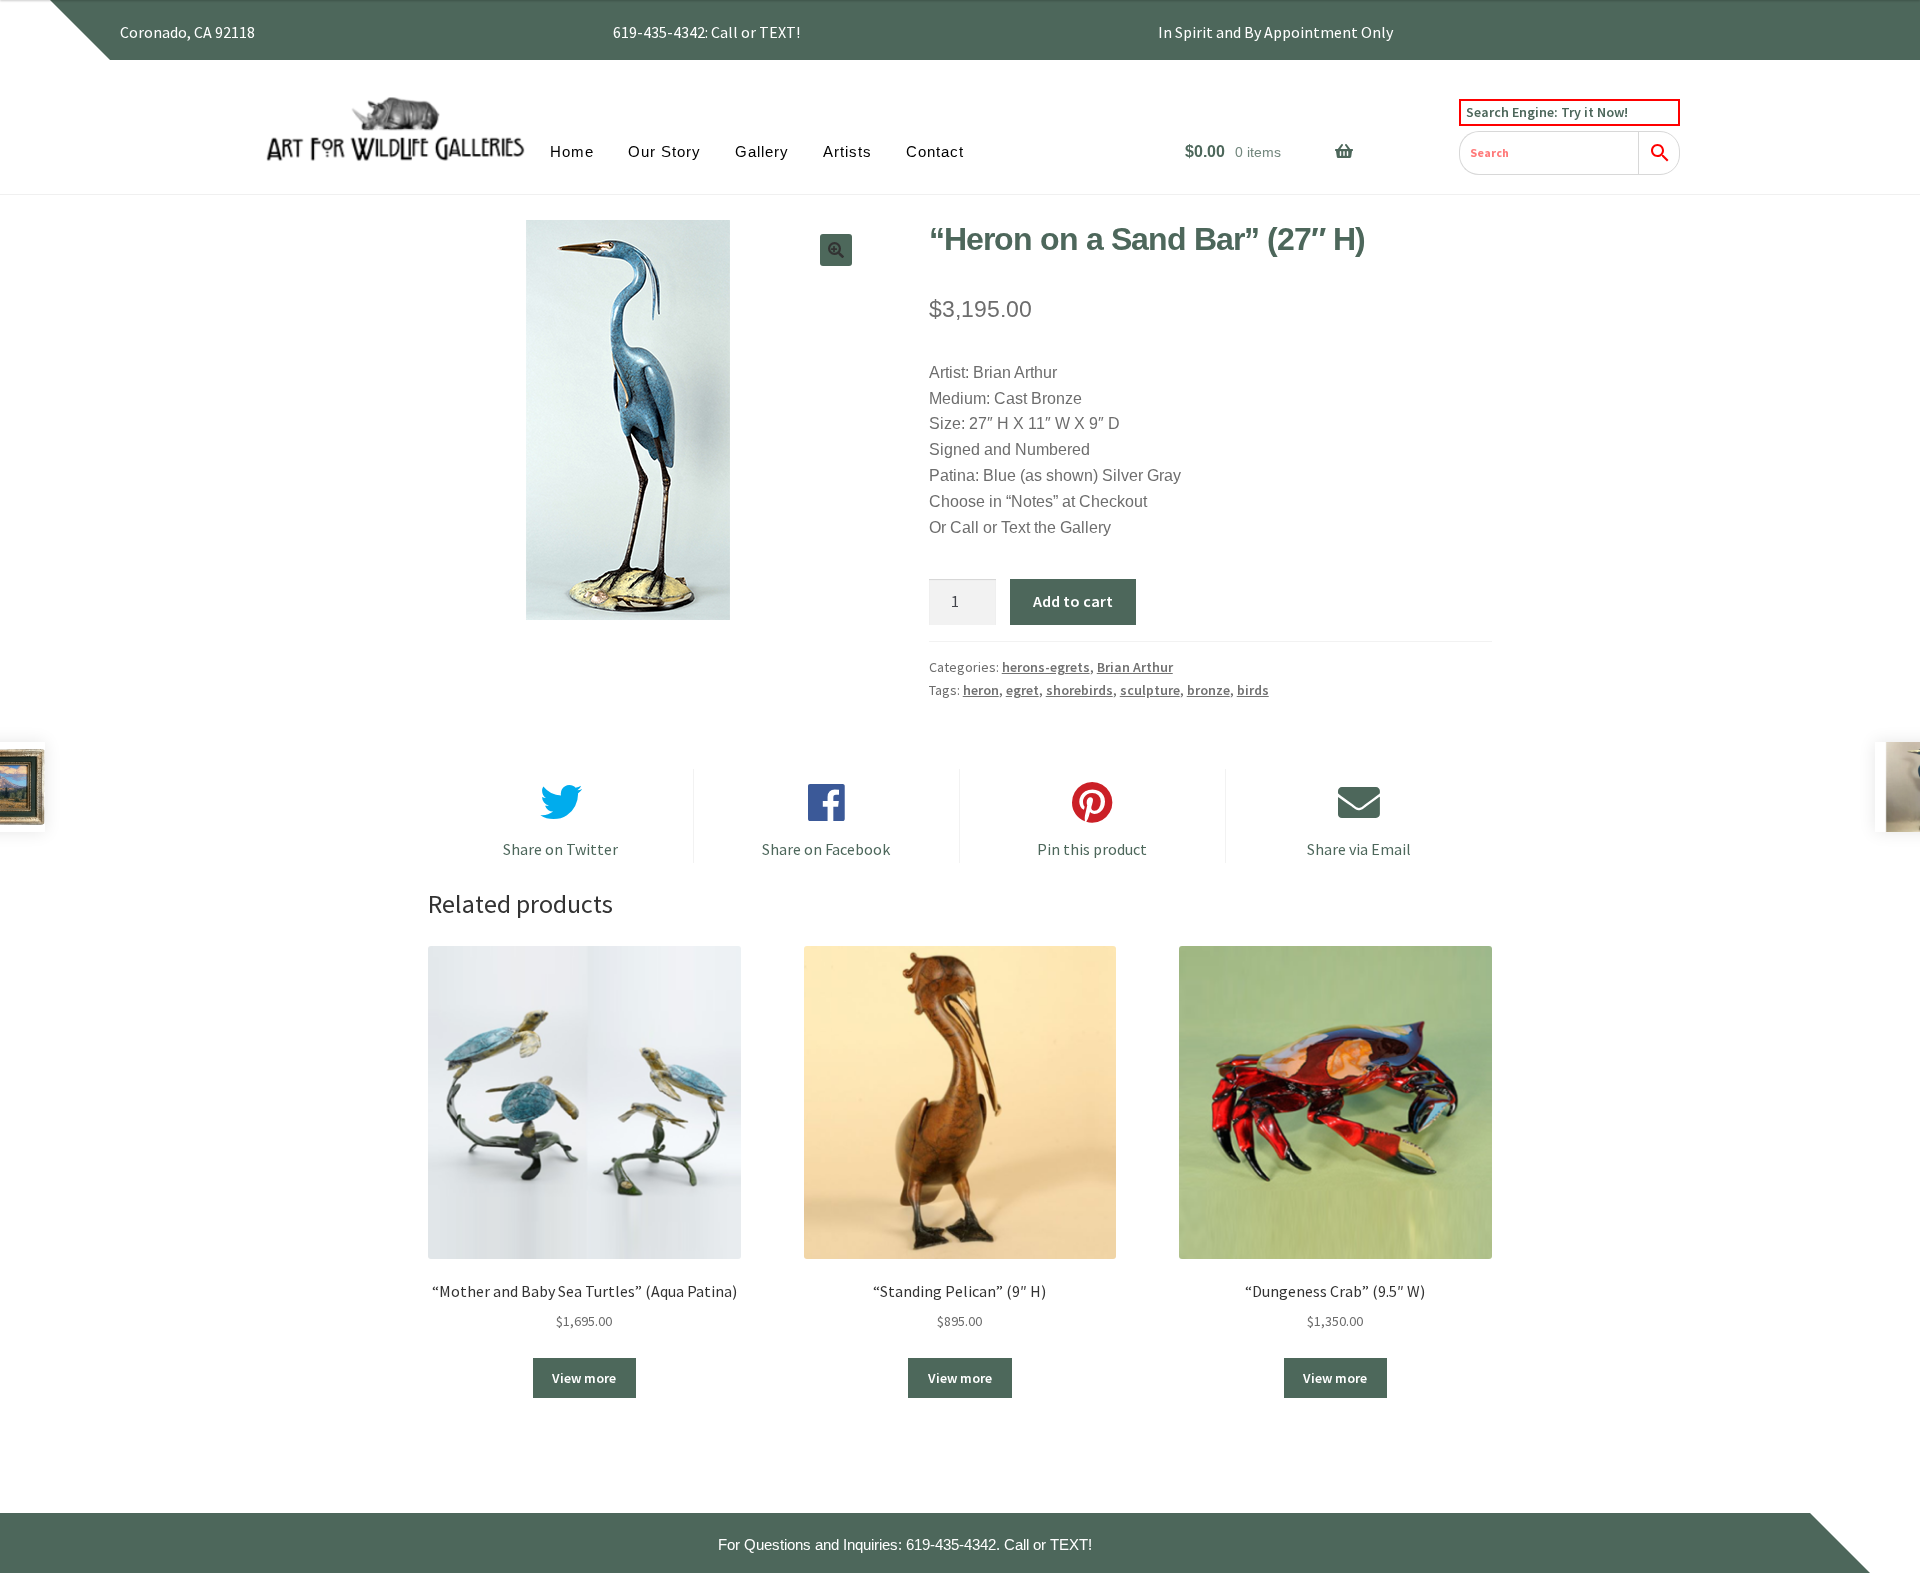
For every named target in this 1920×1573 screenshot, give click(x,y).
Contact (935, 151)
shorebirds (1079, 690)
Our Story (664, 151)
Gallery (762, 151)
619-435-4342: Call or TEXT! (706, 32)
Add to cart (1073, 601)
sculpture (1150, 690)
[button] (836, 250)
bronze (1208, 690)
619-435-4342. (953, 1544)
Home (572, 151)
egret (1022, 690)
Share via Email (1359, 849)
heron (981, 690)
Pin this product (1092, 849)
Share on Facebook (826, 849)
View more (584, 1378)
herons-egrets (1046, 667)
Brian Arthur (1135, 667)
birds (1253, 690)
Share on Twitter (560, 849)
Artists (847, 151)
